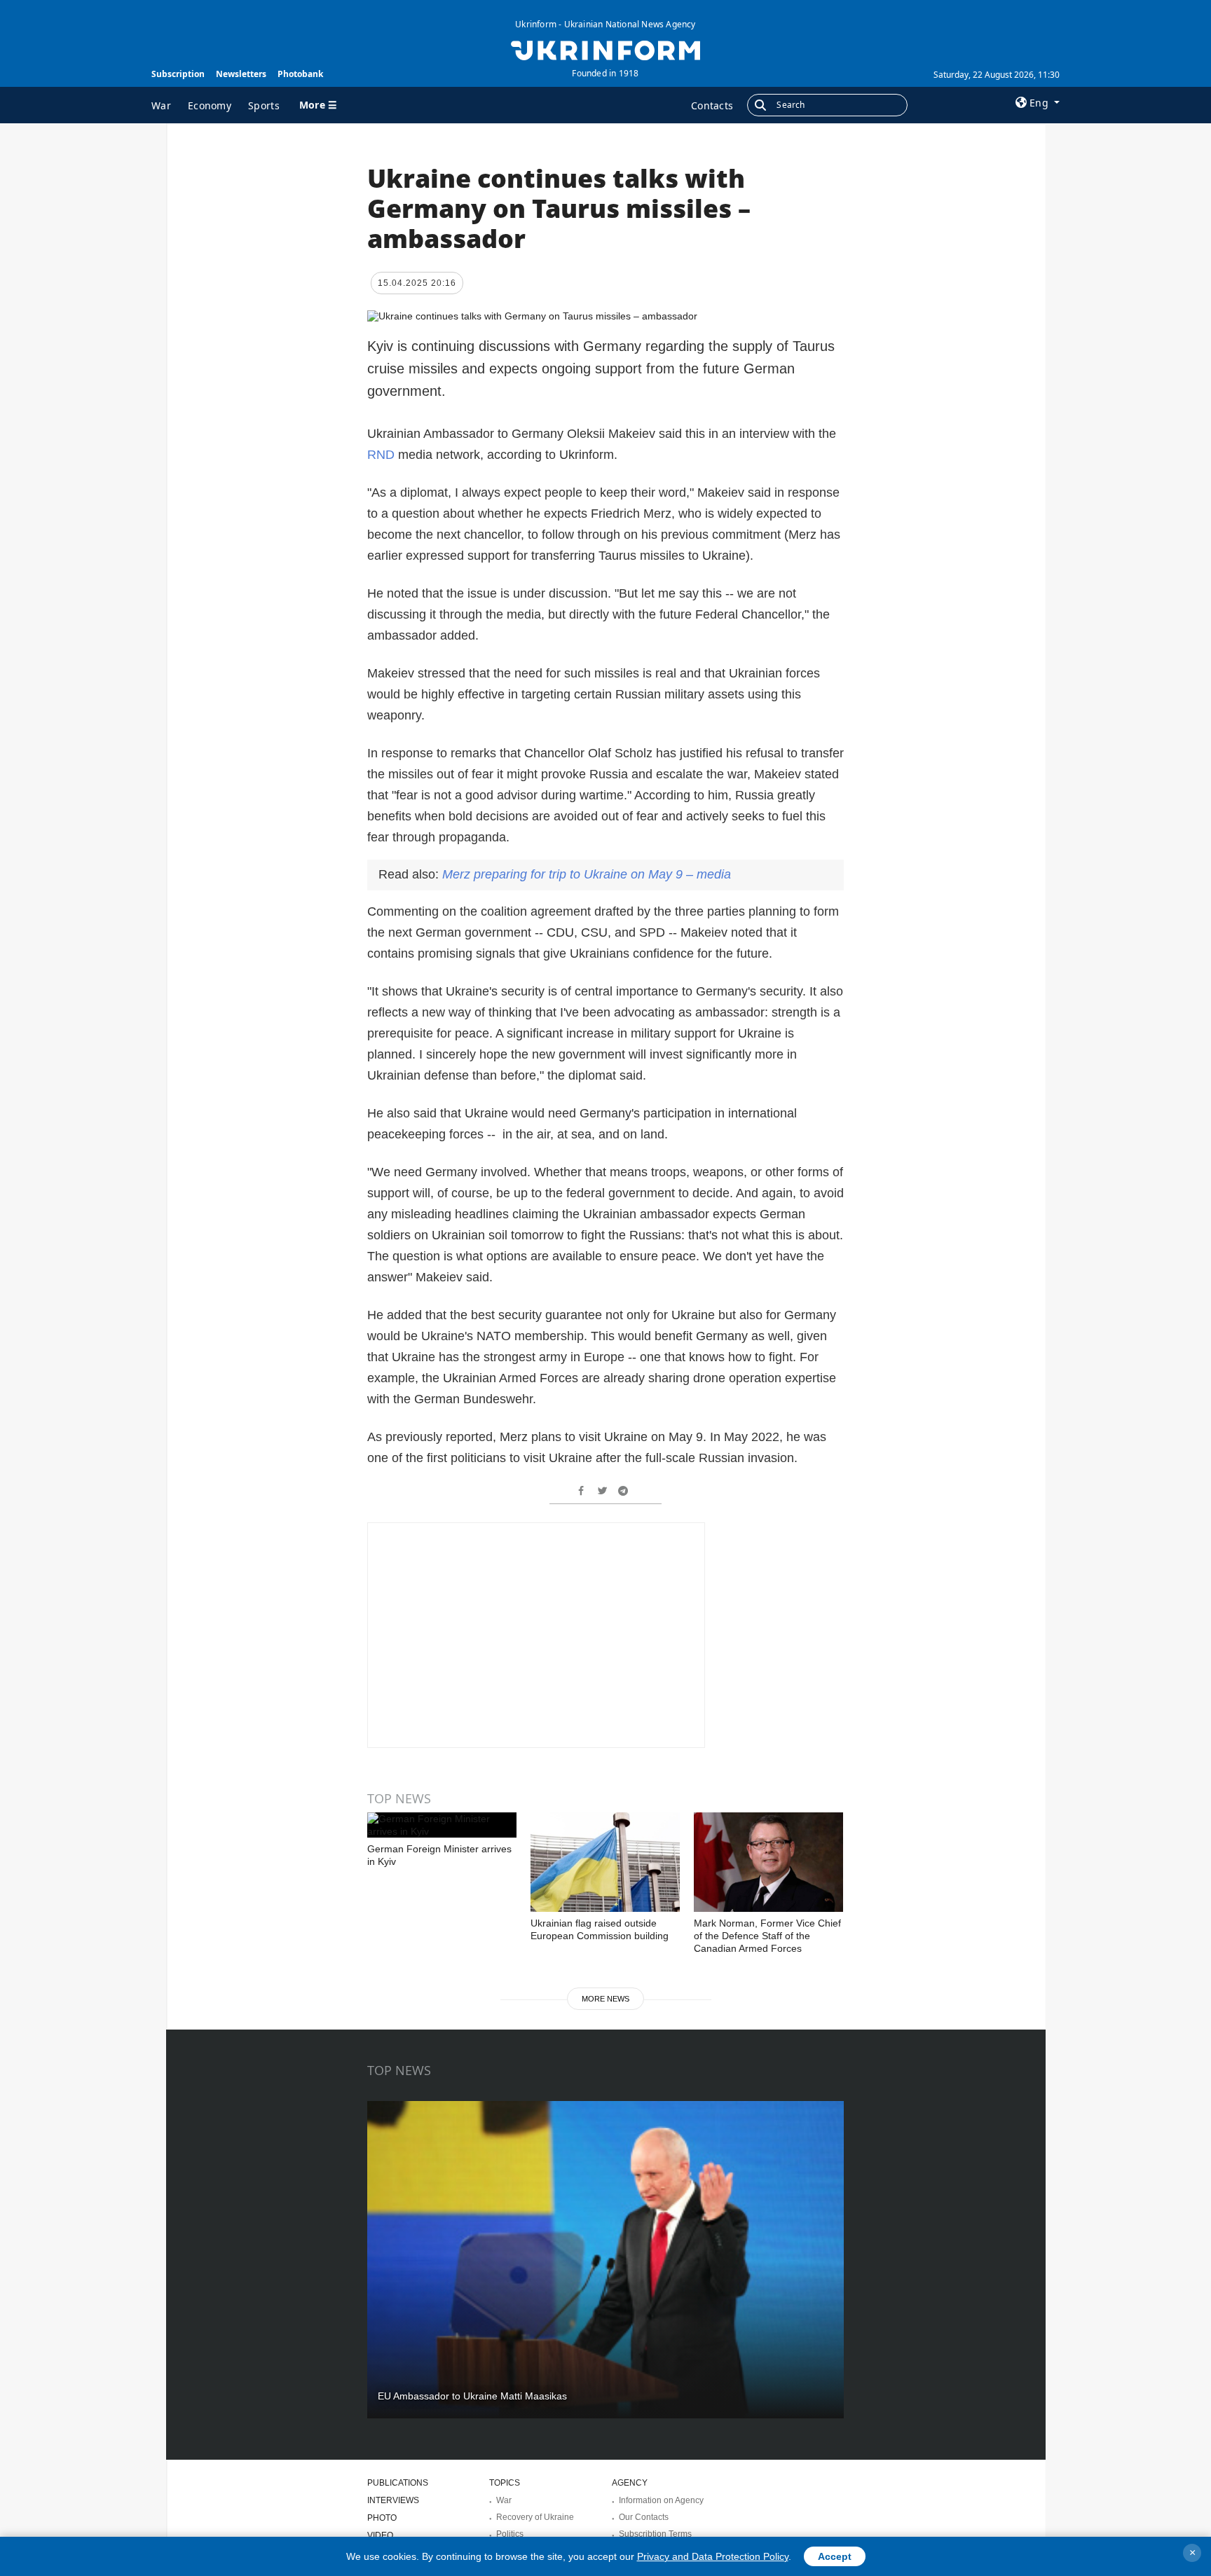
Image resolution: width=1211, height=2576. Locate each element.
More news (605, 1999)
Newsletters (241, 74)
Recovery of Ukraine (535, 2517)
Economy (210, 105)
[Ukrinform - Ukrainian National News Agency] (605, 49)
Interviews (393, 2500)
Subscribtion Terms (655, 2534)
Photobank (300, 74)
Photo (382, 2518)
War (161, 105)
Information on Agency (661, 2500)
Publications (398, 2483)
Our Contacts (644, 2517)
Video (380, 2535)
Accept (835, 2556)
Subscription (178, 74)
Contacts (712, 105)
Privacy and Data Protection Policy (713, 2556)
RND (383, 455)
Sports (264, 105)
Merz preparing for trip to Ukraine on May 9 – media (587, 874)
